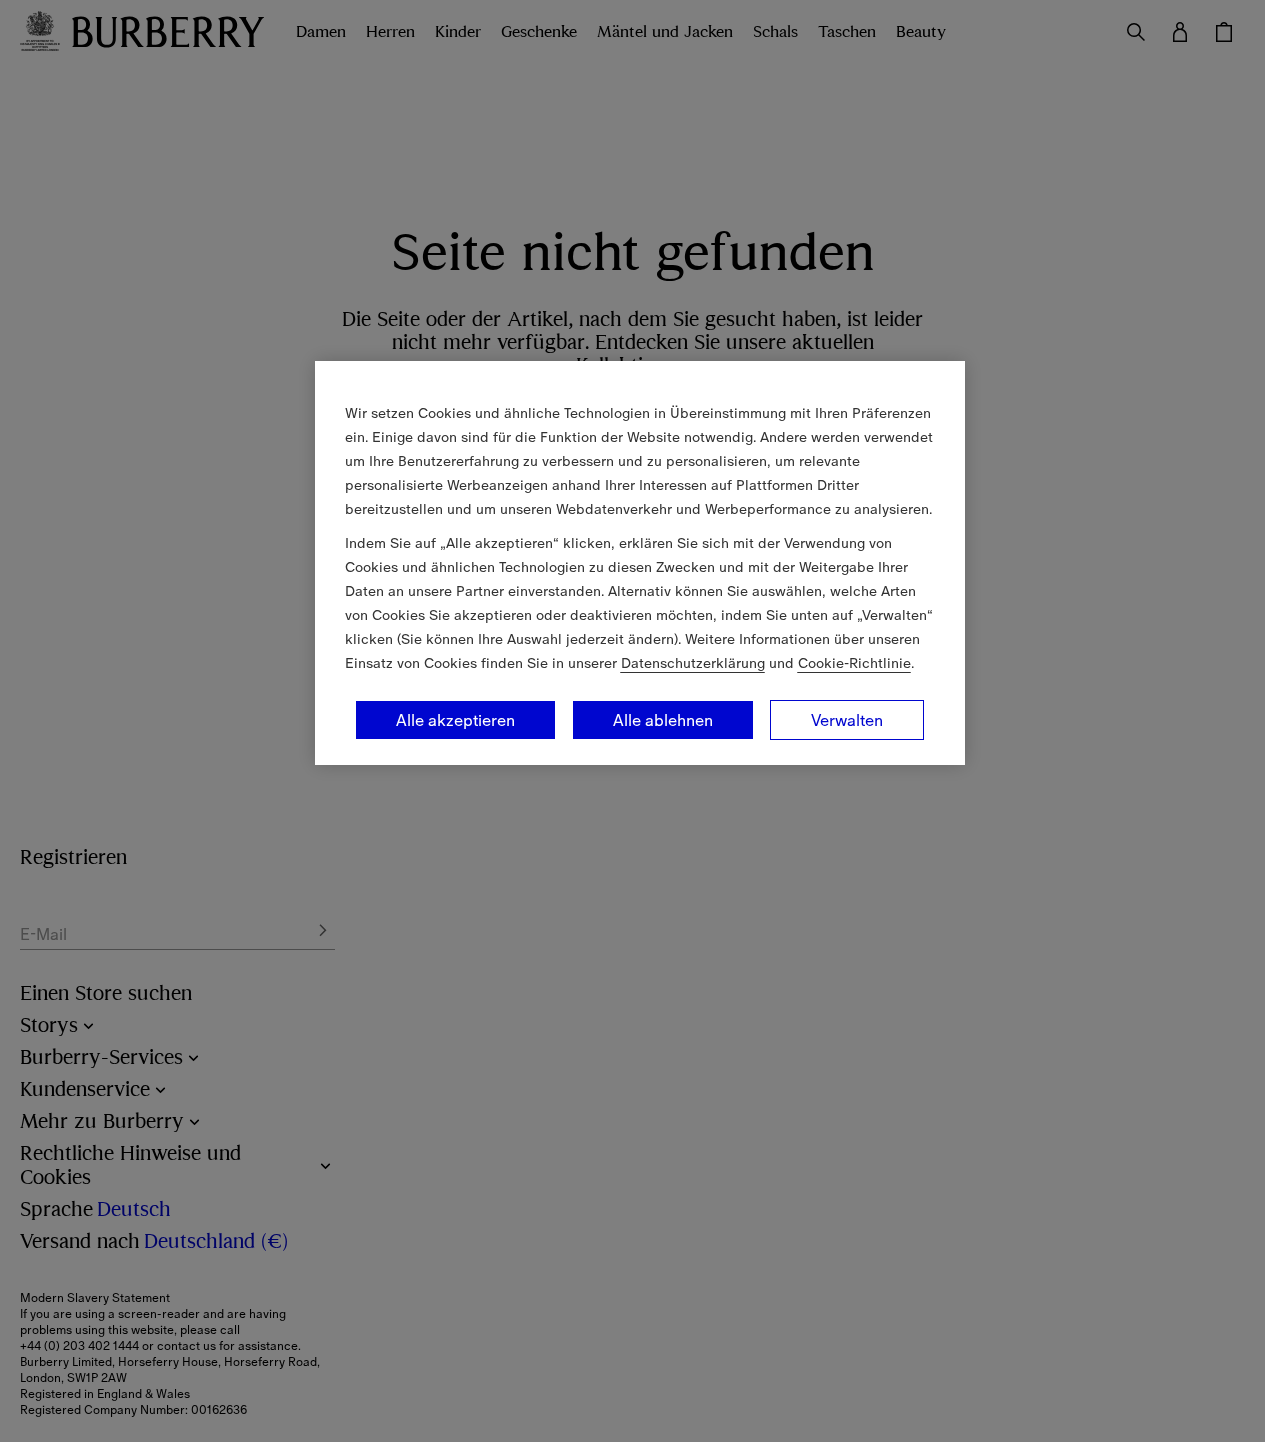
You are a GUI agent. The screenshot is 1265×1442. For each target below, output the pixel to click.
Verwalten (847, 720)
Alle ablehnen (663, 720)
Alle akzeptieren (455, 720)
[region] (640, 563)
